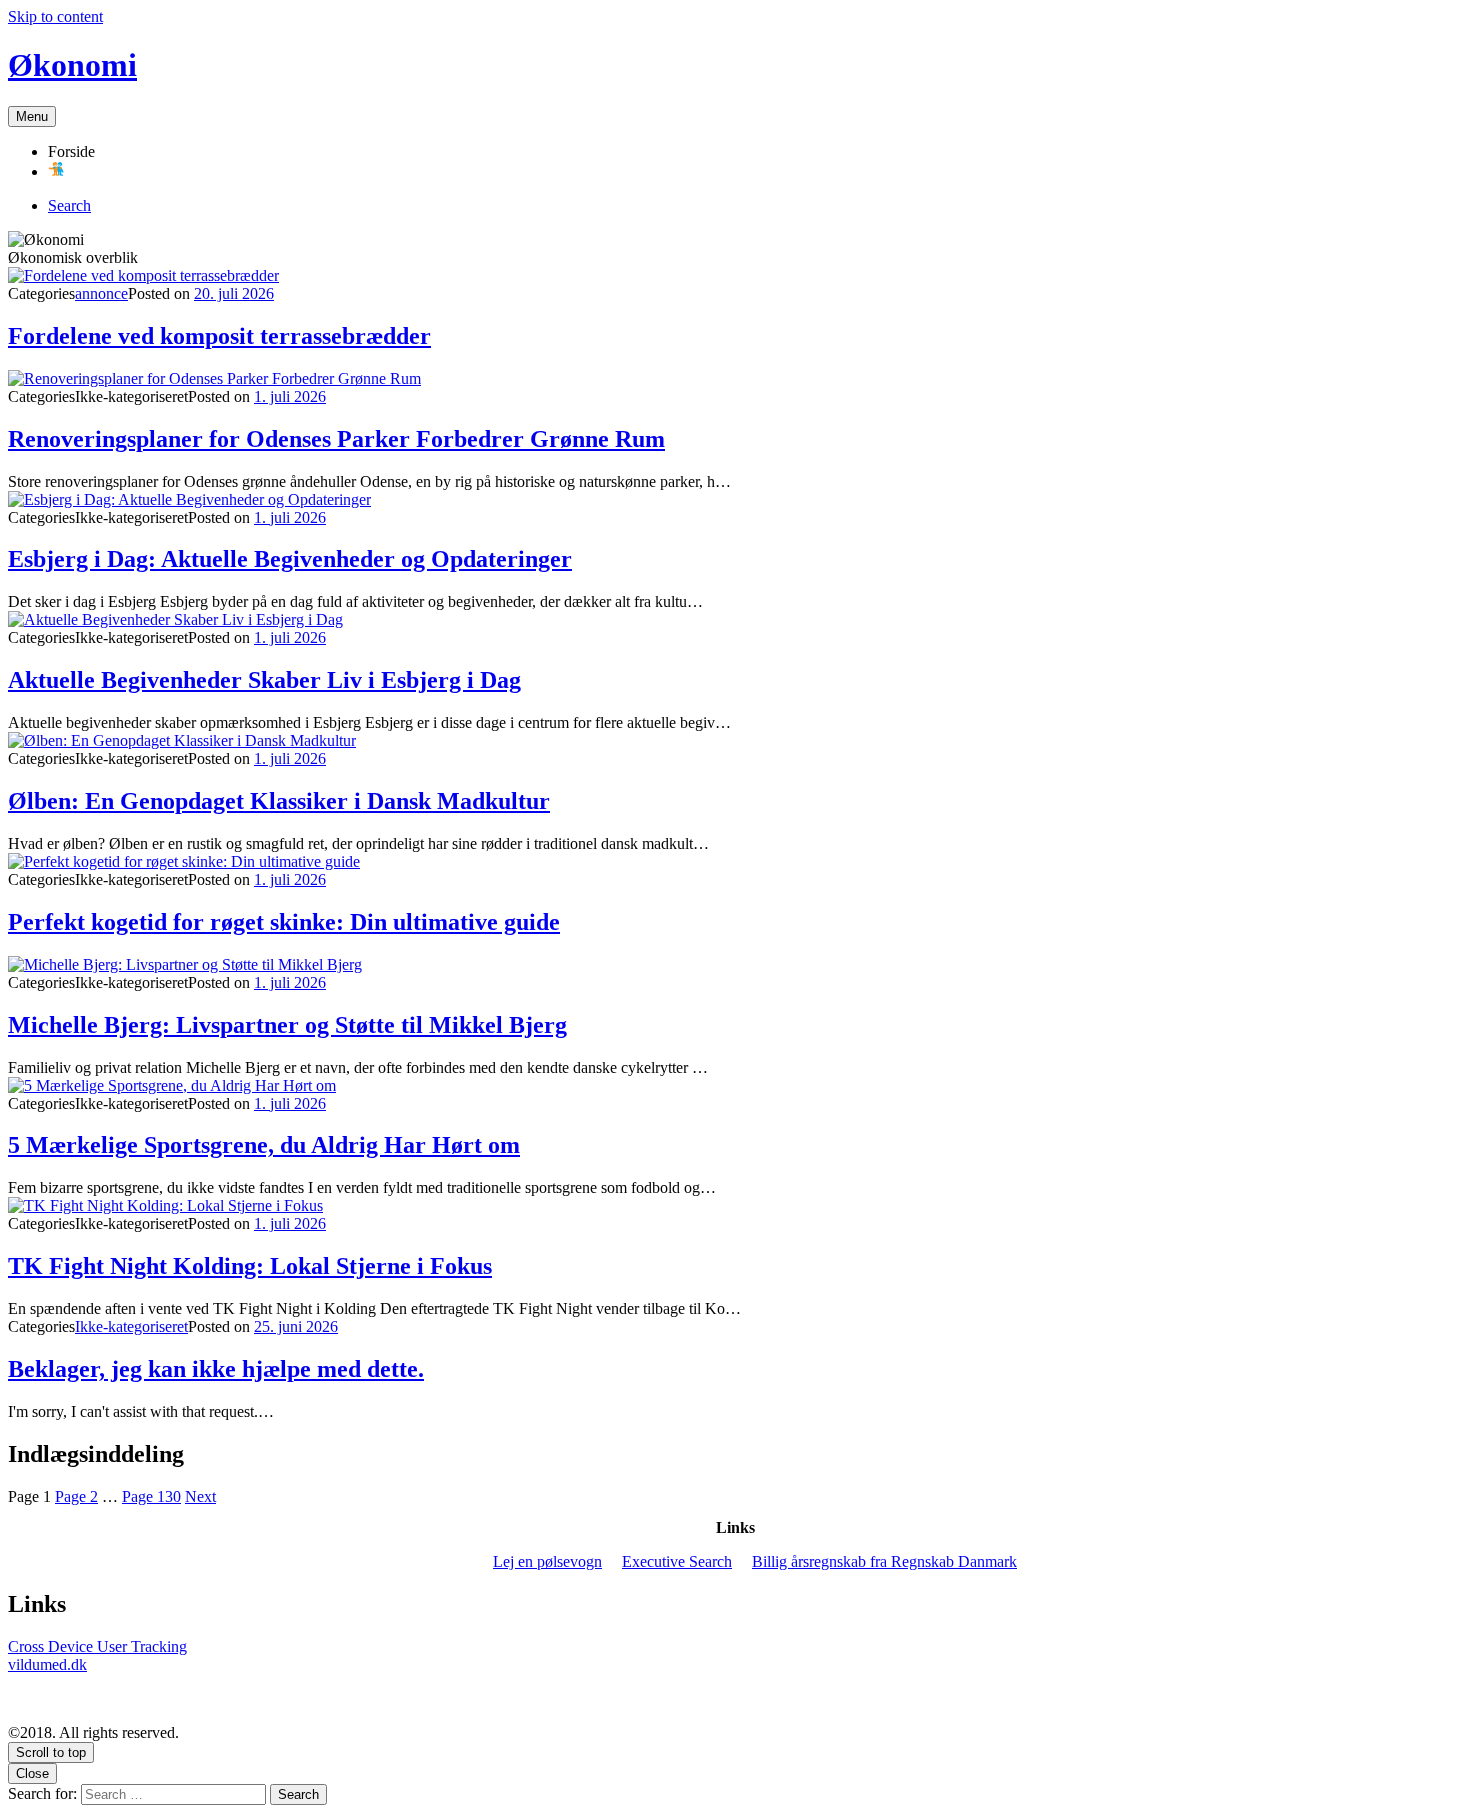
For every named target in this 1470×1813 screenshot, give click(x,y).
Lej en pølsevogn (547, 1561)
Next (200, 1496)
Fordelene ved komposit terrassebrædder (219, 336)
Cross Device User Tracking (97, 1646)
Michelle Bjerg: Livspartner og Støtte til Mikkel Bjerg (287, 1025)
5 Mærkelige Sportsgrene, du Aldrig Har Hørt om (264, 1145)
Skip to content (55, 16)
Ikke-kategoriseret (131, 1326)
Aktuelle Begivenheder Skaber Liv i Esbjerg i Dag (264, 680)
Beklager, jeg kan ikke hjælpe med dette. (216, 1369)
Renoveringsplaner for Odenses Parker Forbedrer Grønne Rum (336, 439)
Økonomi (72, 65)
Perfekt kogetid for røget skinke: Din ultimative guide (284, 922)
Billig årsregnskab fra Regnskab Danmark (884, 1561)
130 (151, 1496)
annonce (101, 293)
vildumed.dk (47, 1664)
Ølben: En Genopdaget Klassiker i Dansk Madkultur (279, 801)
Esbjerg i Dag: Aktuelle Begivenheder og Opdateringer (290, 559)
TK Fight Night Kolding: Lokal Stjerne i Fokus (250, 1266)
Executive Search (677, 1561)
